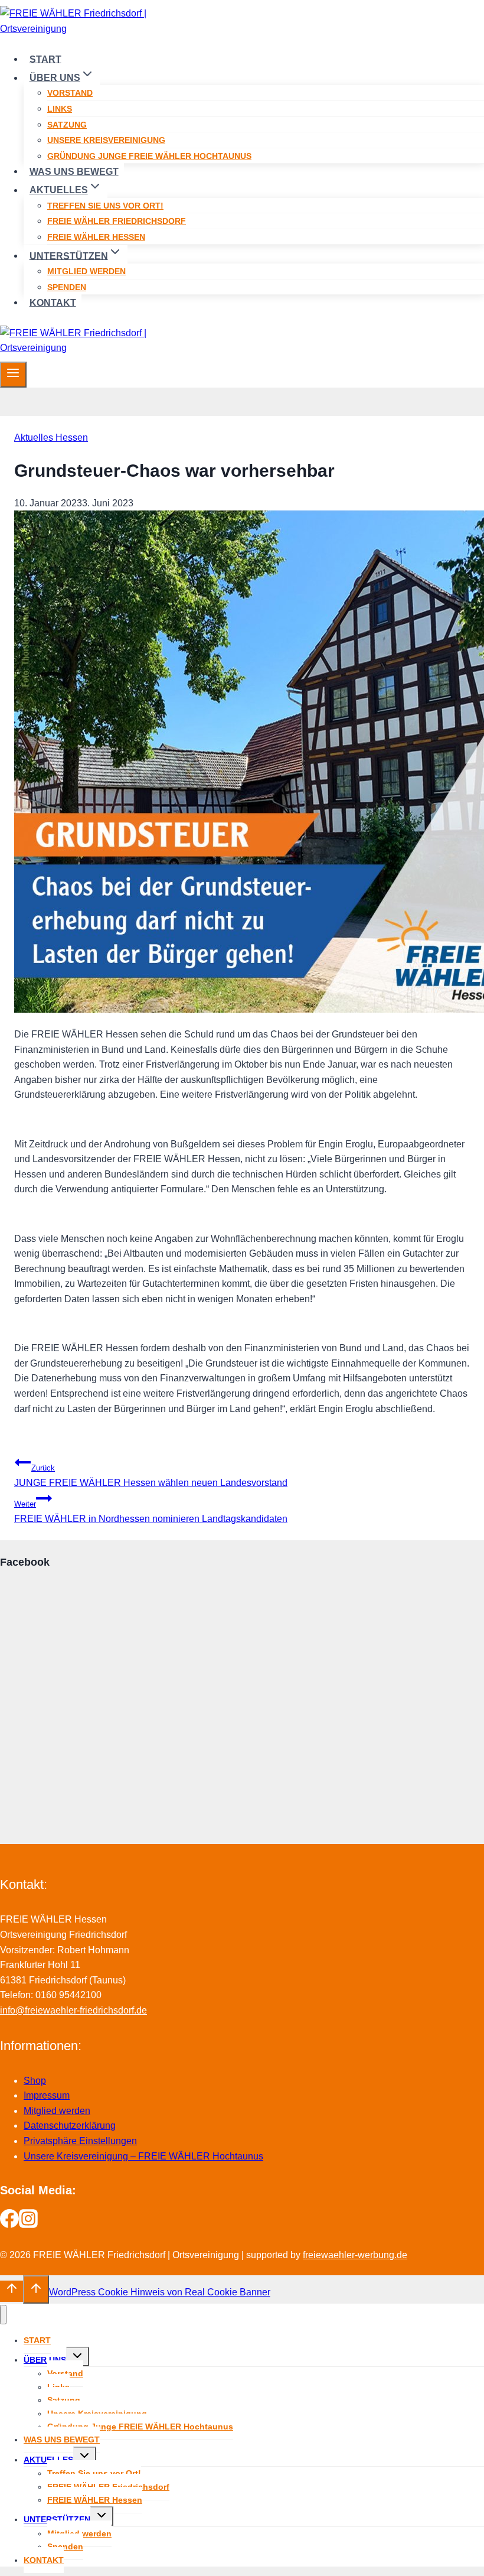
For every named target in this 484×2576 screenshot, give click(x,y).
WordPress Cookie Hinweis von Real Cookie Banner (160, 2292)
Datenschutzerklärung (70, 2125)
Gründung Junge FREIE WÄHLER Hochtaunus (149, 156)
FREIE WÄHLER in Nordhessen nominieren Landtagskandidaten (151, 1512)
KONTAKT (53, 302)
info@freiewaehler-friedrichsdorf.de (73, 2010)
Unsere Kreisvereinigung (106, 140)
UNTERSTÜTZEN (57, 2519)
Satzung (67, 125)
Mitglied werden (86, 271)
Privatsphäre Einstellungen (80, 2141)
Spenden (67, 287)
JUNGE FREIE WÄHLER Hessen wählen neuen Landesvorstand (151, 1476)
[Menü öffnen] (13, 375)
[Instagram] (28, 2225)
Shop (35, 2081)
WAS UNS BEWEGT (74, 171)
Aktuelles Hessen (51, 438)
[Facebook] (9, 2225)
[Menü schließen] (3, 2315)
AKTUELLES (48, 2460)
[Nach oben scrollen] (12, 2291)
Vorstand (70, 93)
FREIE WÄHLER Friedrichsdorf (117, 221)
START (45, 59)
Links (60, 109)
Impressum (47, 2095)
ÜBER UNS (45, 2360)
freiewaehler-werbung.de (355, 2255)
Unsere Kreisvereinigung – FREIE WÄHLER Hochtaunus (143, 2156)
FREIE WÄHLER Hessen (96, 237)
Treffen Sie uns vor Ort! (105, 206)
